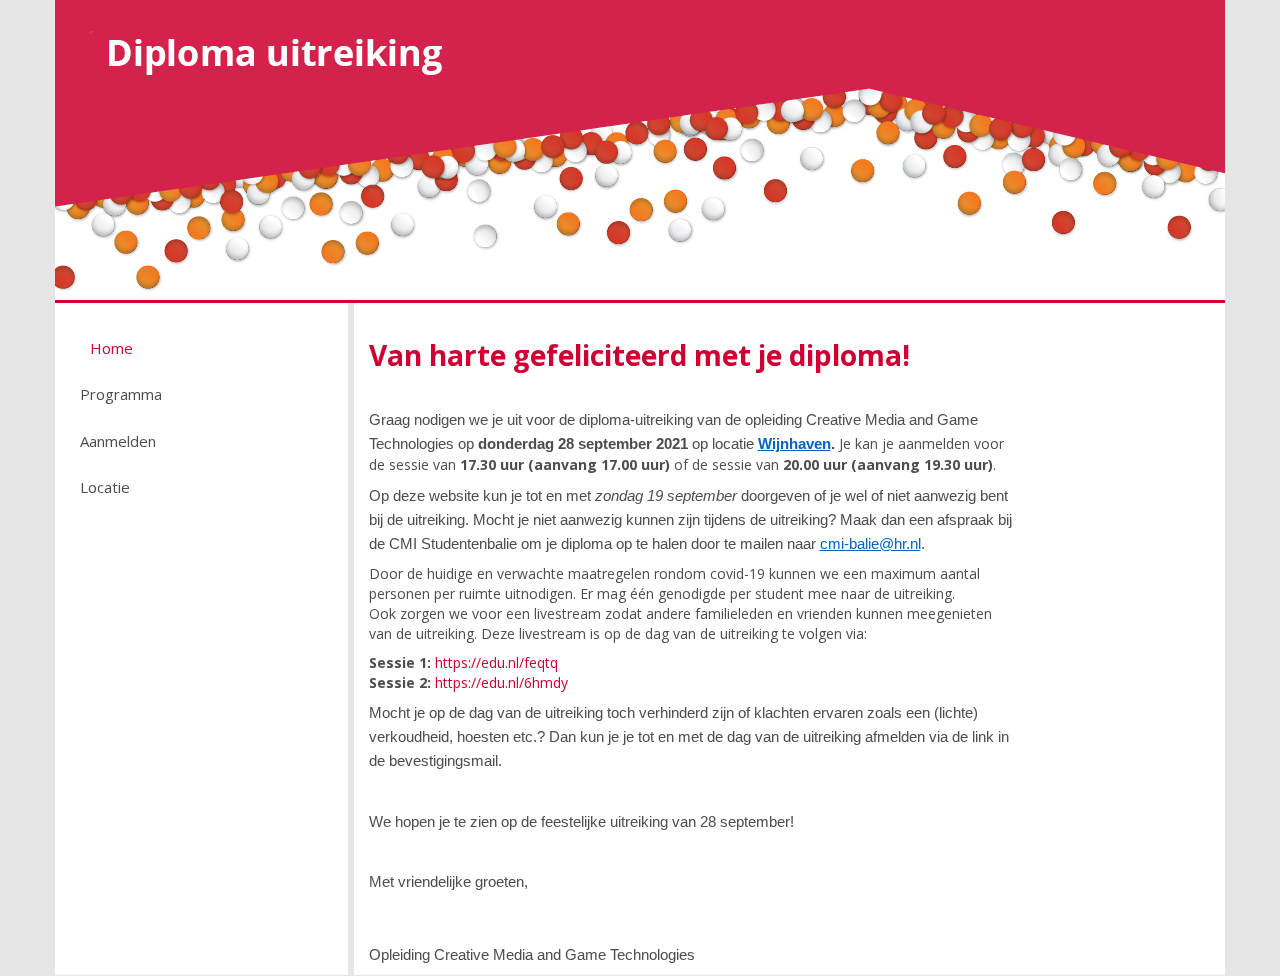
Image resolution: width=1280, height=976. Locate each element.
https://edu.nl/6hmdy (501, 682)
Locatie (105, 487)
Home (111, 348)
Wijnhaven (794, 444)
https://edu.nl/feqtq (496, 662)
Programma (121, 394)
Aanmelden (118, 441)
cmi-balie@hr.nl (870, 544)
